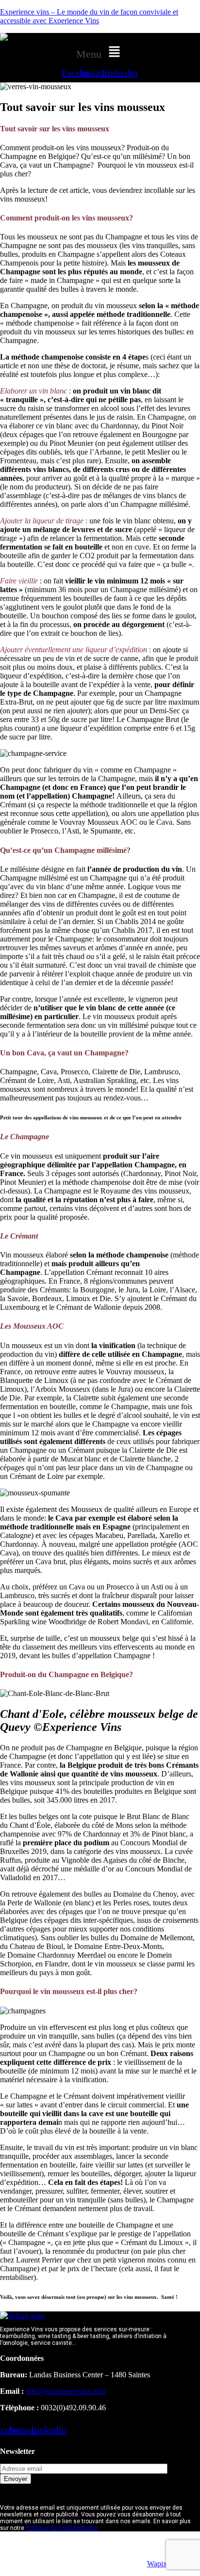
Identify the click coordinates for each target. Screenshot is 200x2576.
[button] (100, 52)
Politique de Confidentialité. (62, 2528)
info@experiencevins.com (66, 2391)
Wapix (157, 2564)
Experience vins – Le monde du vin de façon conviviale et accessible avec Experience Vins (89, 16)
